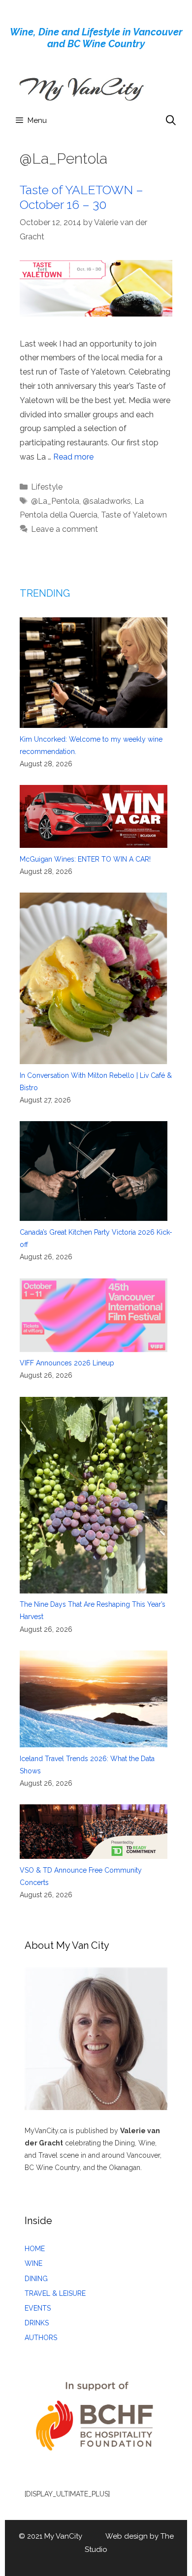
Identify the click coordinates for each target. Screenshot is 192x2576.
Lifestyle (47, 487)
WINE (33, 2263)
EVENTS (38, 2308)
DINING (36, 2279)
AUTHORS (41, 2338)
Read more (73, 457)
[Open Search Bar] (171, 120)
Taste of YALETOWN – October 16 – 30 (81, 197)
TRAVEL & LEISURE (55, 2293)
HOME (35, 2249)
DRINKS (37, 2323)
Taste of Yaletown (134, 515)
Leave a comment (64, 529)
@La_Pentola (55, 501)
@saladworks (107, 501)
